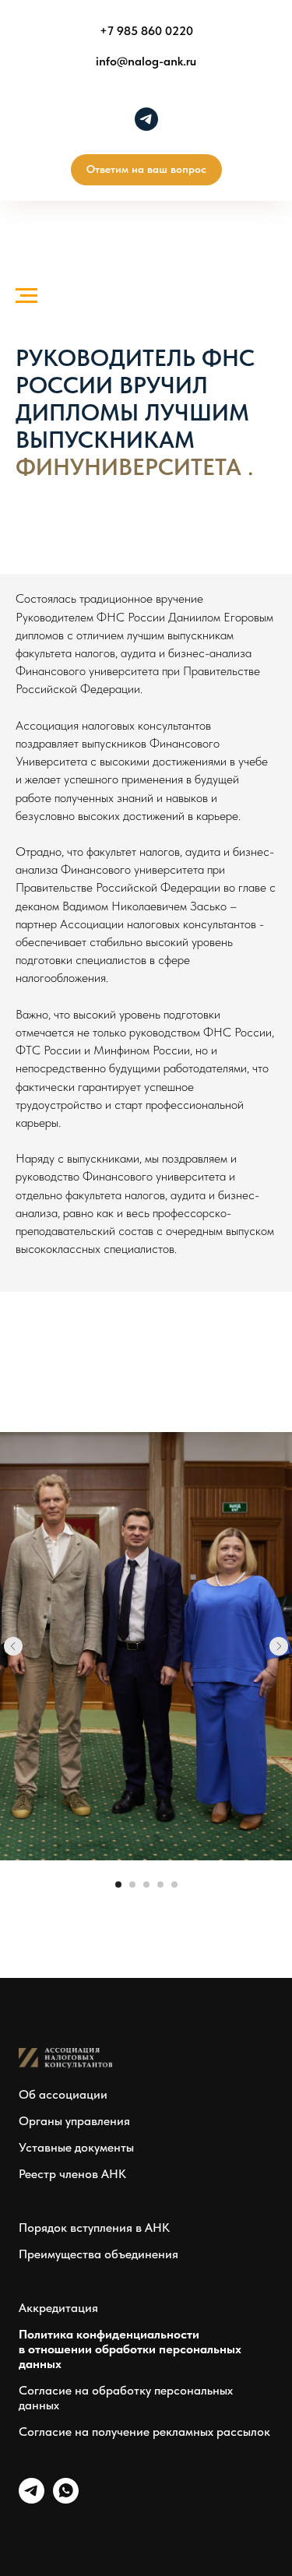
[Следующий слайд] (279, 1646)
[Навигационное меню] (26, 296)
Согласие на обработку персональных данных (126, 2398)
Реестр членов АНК (72, 2174)
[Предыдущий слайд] (13, 1646)
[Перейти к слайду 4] (160, 1884)
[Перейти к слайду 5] (174, 1884)
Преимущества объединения (99, 2254)
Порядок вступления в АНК (94, 2228)
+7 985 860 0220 (146, 31)
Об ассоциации (63, 2094)
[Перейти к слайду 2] (132, 1884)
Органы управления (74, 2121)
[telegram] (146, 119)
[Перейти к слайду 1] (118, 1884)
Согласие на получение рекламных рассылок (144, 2432)
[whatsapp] (66, 2499)
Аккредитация (58, 2308)
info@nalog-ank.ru (146, 61)
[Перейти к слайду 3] (146, 1884)
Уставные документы (76, 2147)
